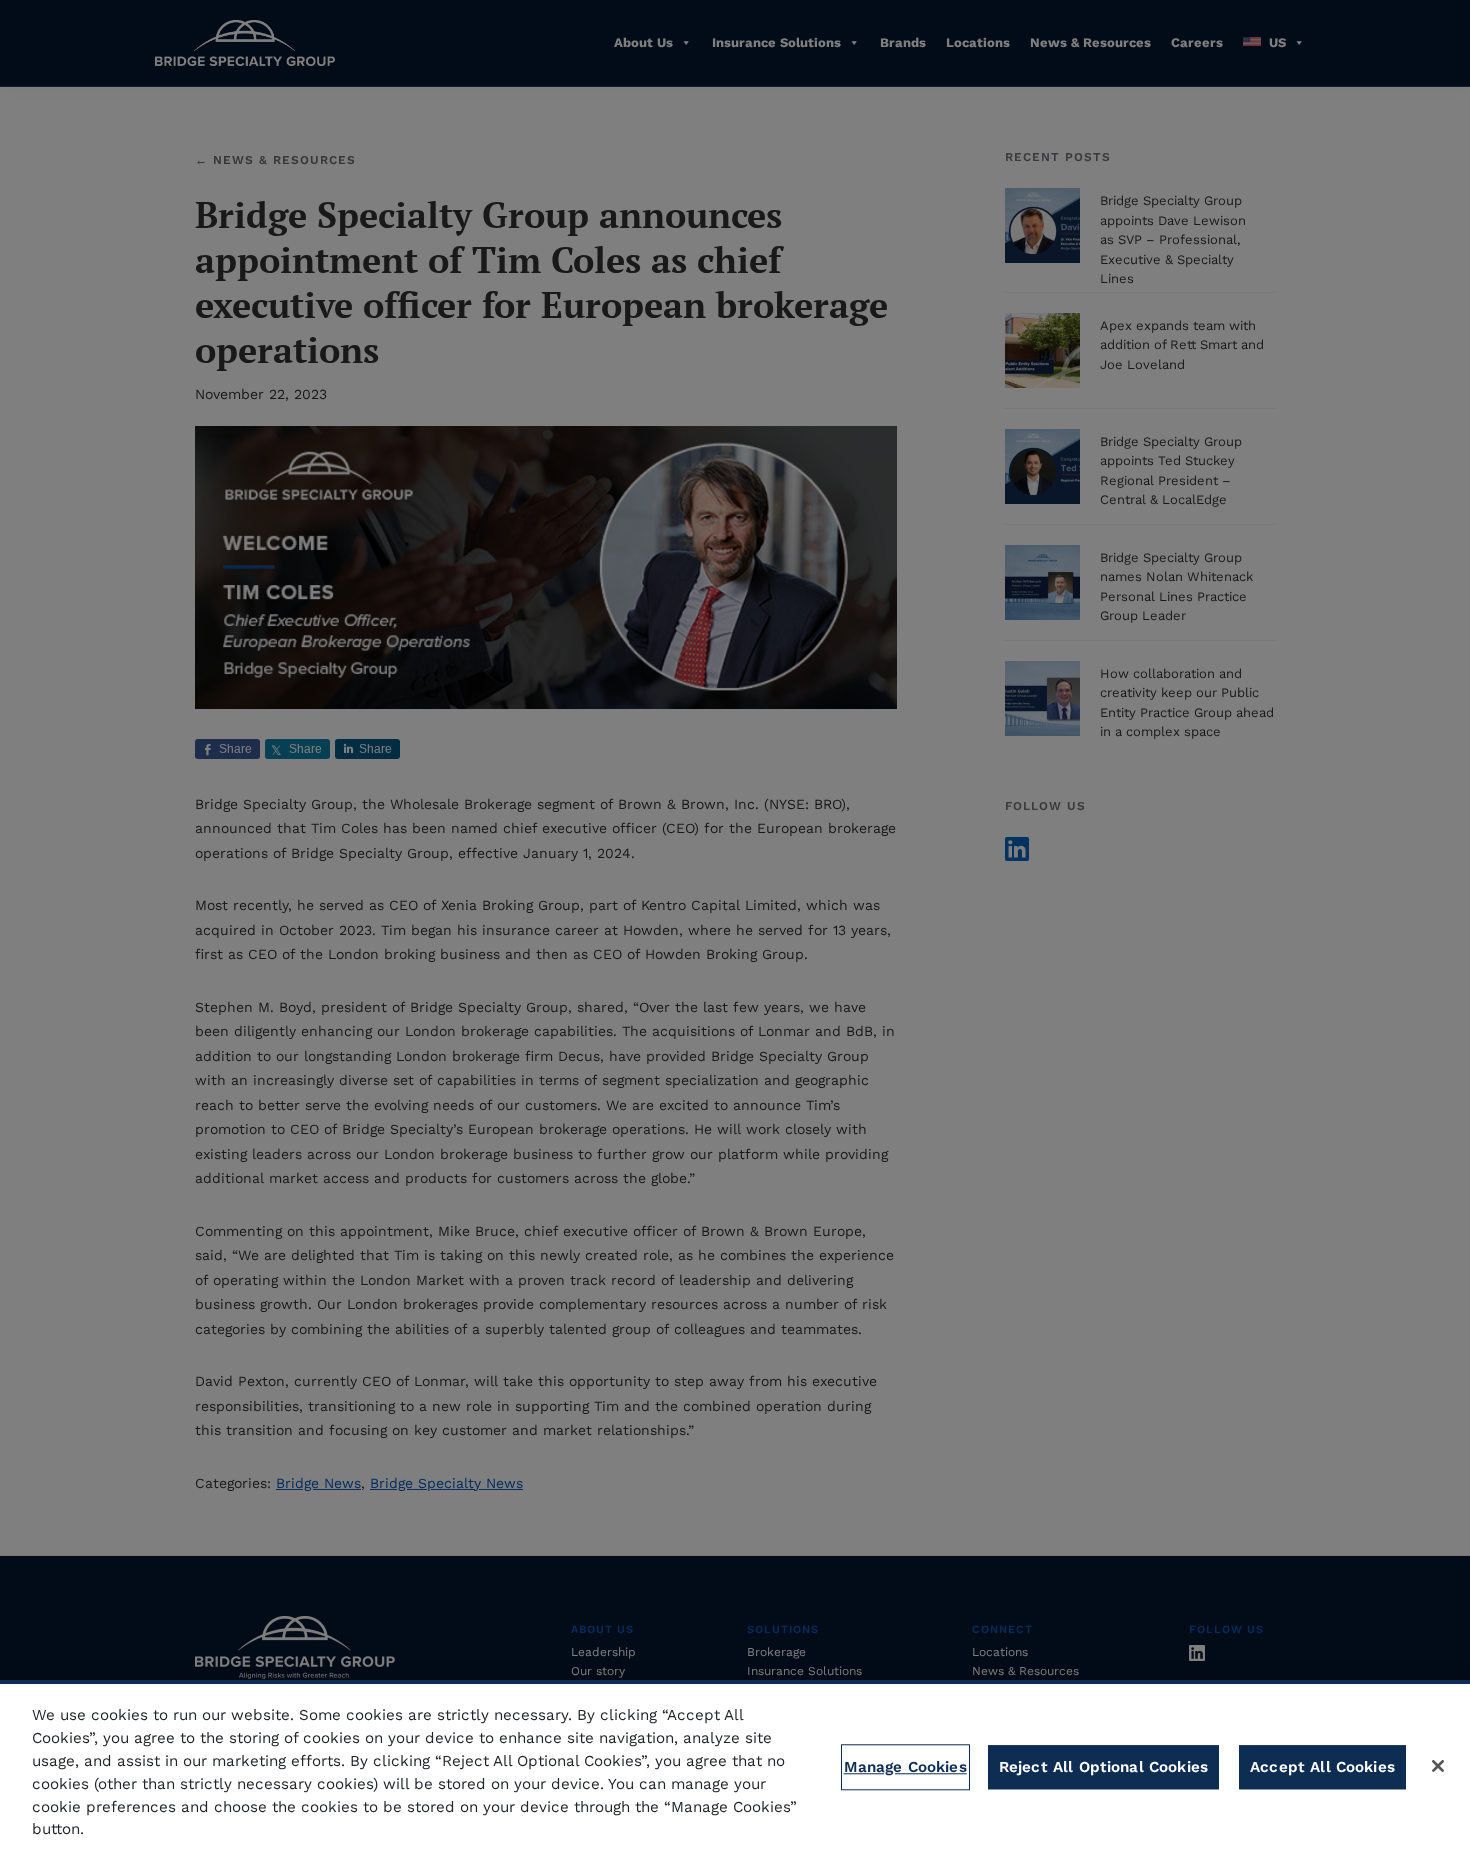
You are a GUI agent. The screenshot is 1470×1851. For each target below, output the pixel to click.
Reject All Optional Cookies (1103, 1767)
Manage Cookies (905, 1767)
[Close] (1438, 1766)
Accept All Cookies (1322, 1767)
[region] (735, 1765)
